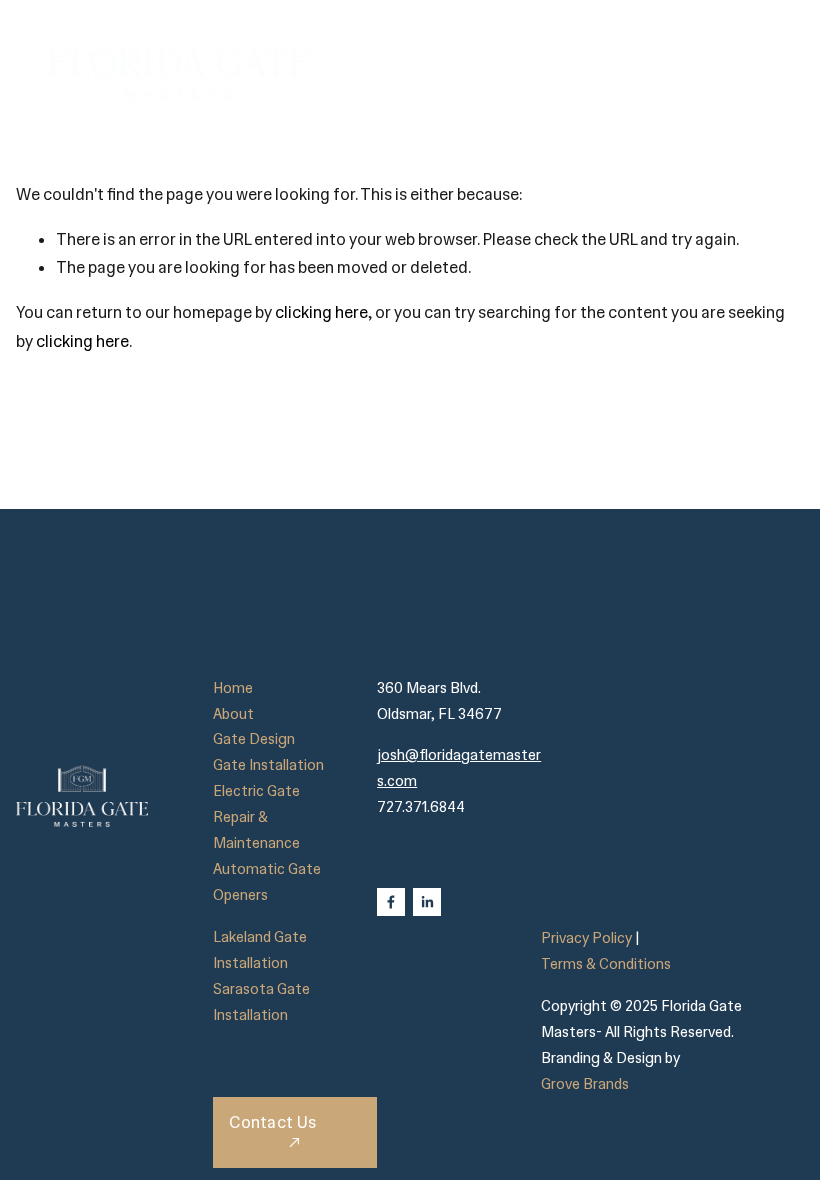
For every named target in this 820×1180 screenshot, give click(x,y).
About (233, 714)
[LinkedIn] (427, 902)
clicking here (321, 312)
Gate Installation (268, 765)
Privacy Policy (586, 938)
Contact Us (272, 1122)
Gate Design (254, 739)
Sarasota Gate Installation (261, 1002)
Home (233, 688)
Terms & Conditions (606, 964)
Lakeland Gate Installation (260, 950)
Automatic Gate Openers (267, 882)
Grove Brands (585, 1084)
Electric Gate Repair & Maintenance (256, 817)
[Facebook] (391, 902)
